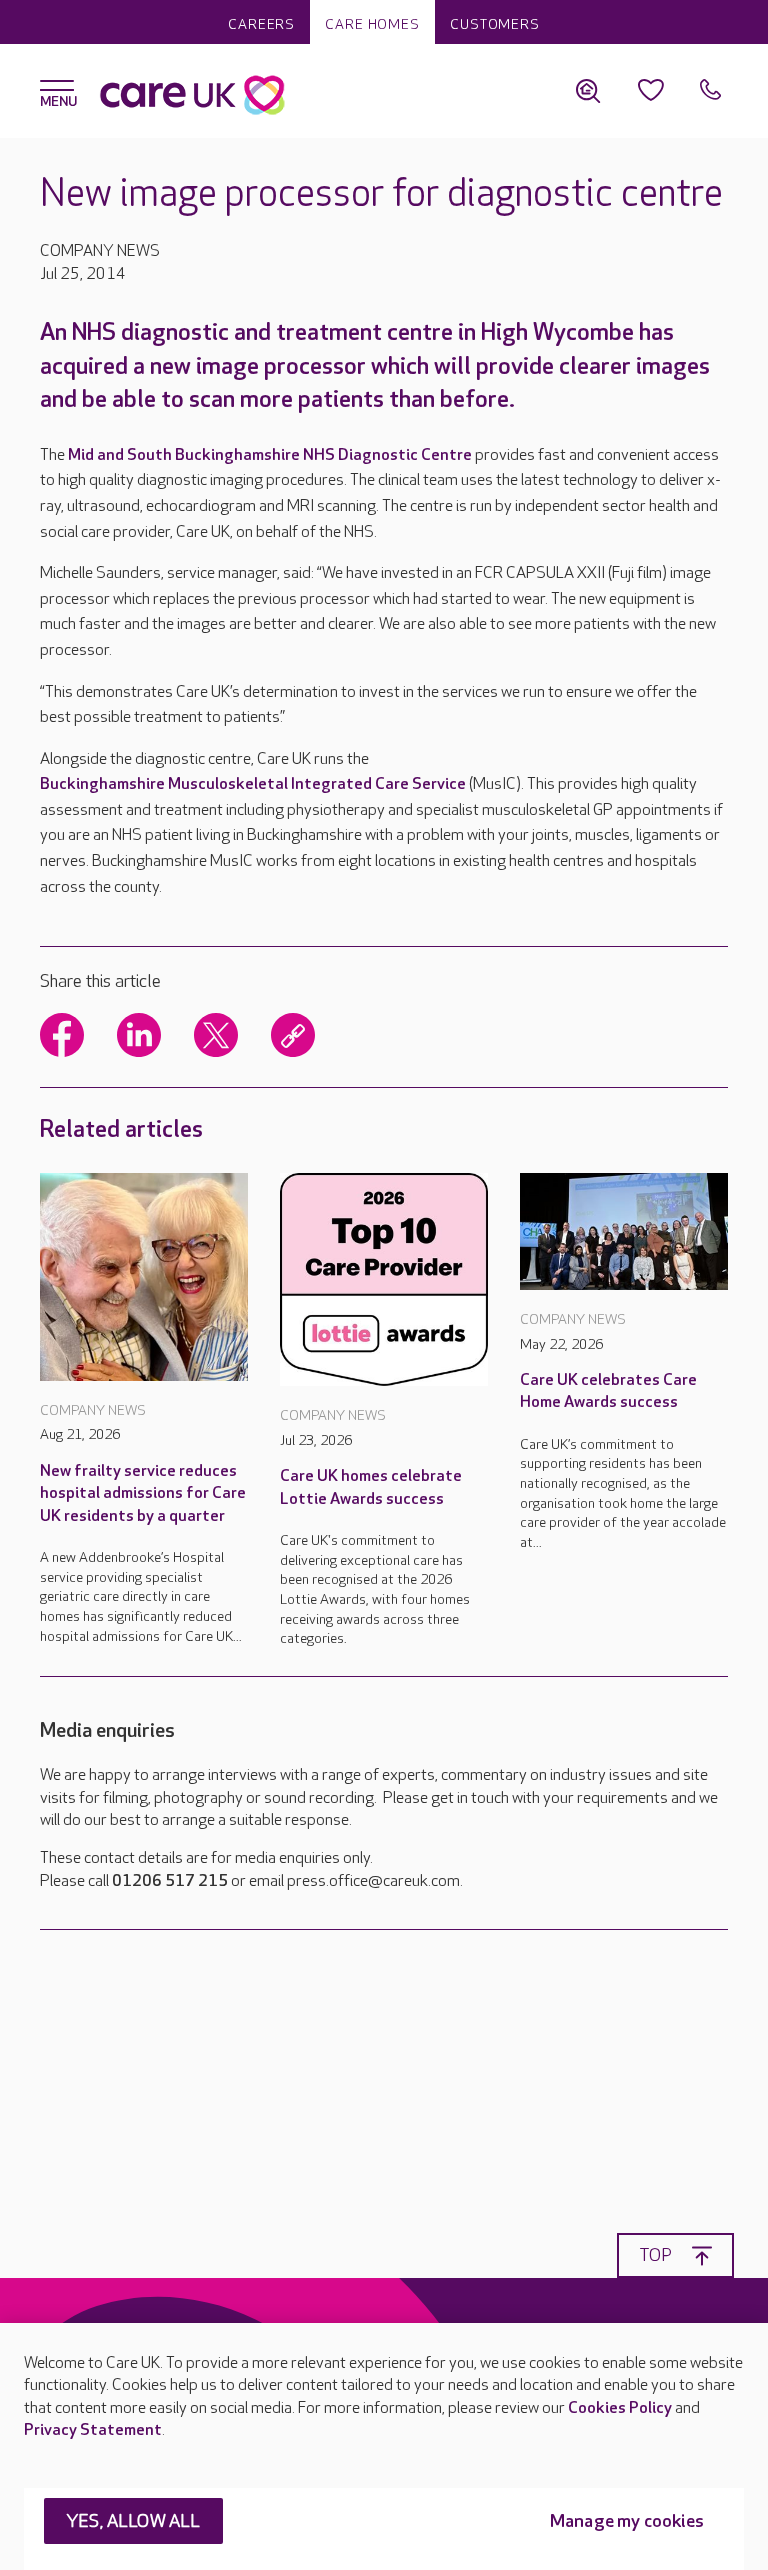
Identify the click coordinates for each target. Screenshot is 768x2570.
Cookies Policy (620, 2408)
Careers (261, 24)
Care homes (372, 24)
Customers (495, 24)
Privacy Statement (93, 2430)
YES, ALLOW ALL (133, 2521)
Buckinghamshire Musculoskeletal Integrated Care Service (253, 784)
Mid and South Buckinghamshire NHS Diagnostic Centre (270, 455)
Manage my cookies (627, 2521)
